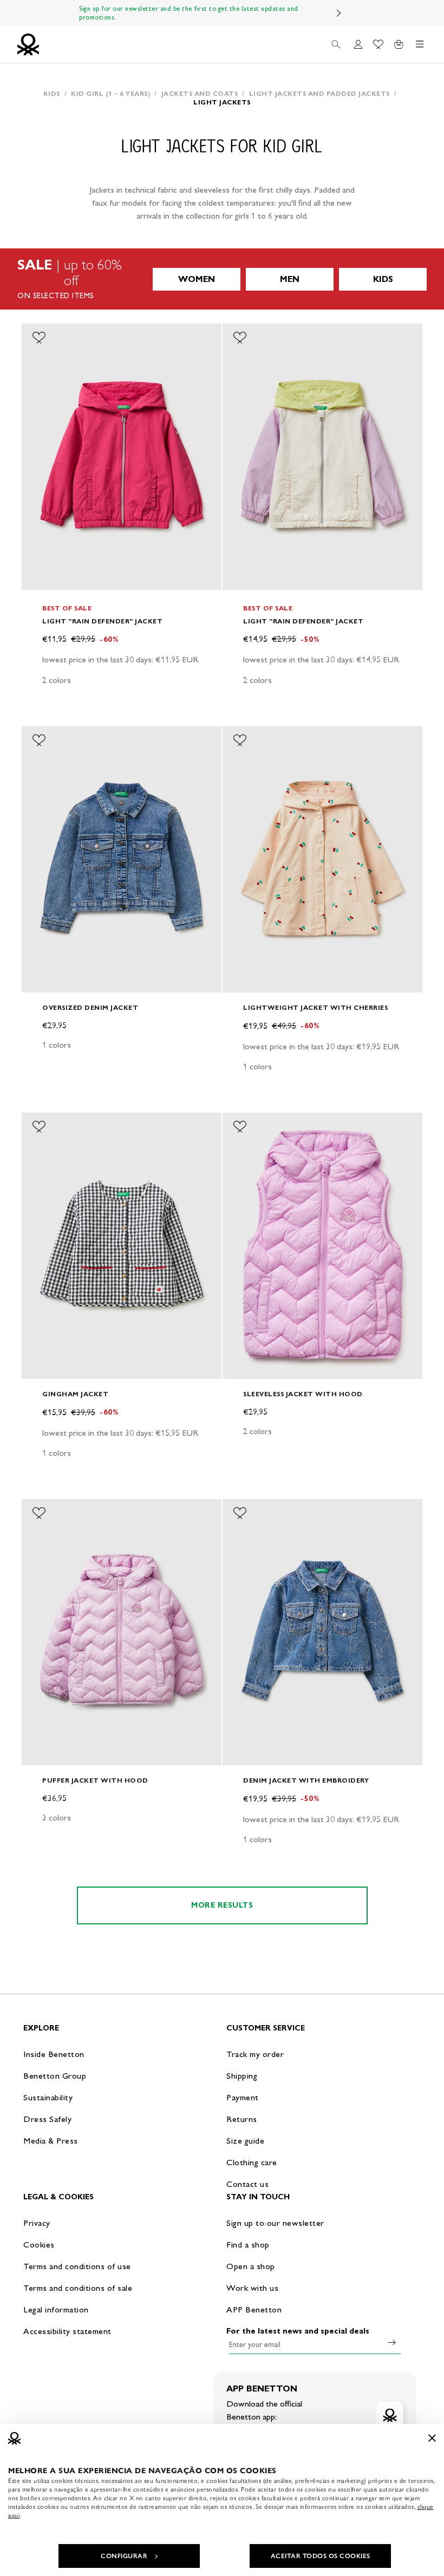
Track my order (255, 2054)
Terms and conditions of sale (78, 2288)
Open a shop (251, 2266)
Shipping (242, 2076)
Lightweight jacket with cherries (315, 1007)
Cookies (39, 2245)
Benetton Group (55, 2076)
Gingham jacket (75, 1394)
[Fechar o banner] (432, 2438)
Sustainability (48, 2097)
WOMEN (197, 279)
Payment (243, 2097)
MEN (290, 279)
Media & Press (51, 2141)
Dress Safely (47, 2119)
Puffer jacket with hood (95, 1780)
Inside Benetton (54, 2054)
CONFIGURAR (124, 2556)
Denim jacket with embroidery (306, 1780)
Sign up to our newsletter (275, 2223)
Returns (242, 2119)
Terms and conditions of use (77, 2266)
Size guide (245, 2141)
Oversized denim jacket (90, 1007)
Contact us (247, 2184)
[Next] (339, 13)
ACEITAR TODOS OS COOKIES (321, 2556)
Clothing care (252, 2162)
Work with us (252, 2288)
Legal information (56, 2309)
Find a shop (248, 2245)
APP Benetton (254, 2309)
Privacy (37, 2223)
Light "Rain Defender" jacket (102, 621)
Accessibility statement (67, 2331)
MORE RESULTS (222, 1905)
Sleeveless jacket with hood (303, 1394)
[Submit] (392, 2342)
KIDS (383, 279)
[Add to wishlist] (39, 338)
